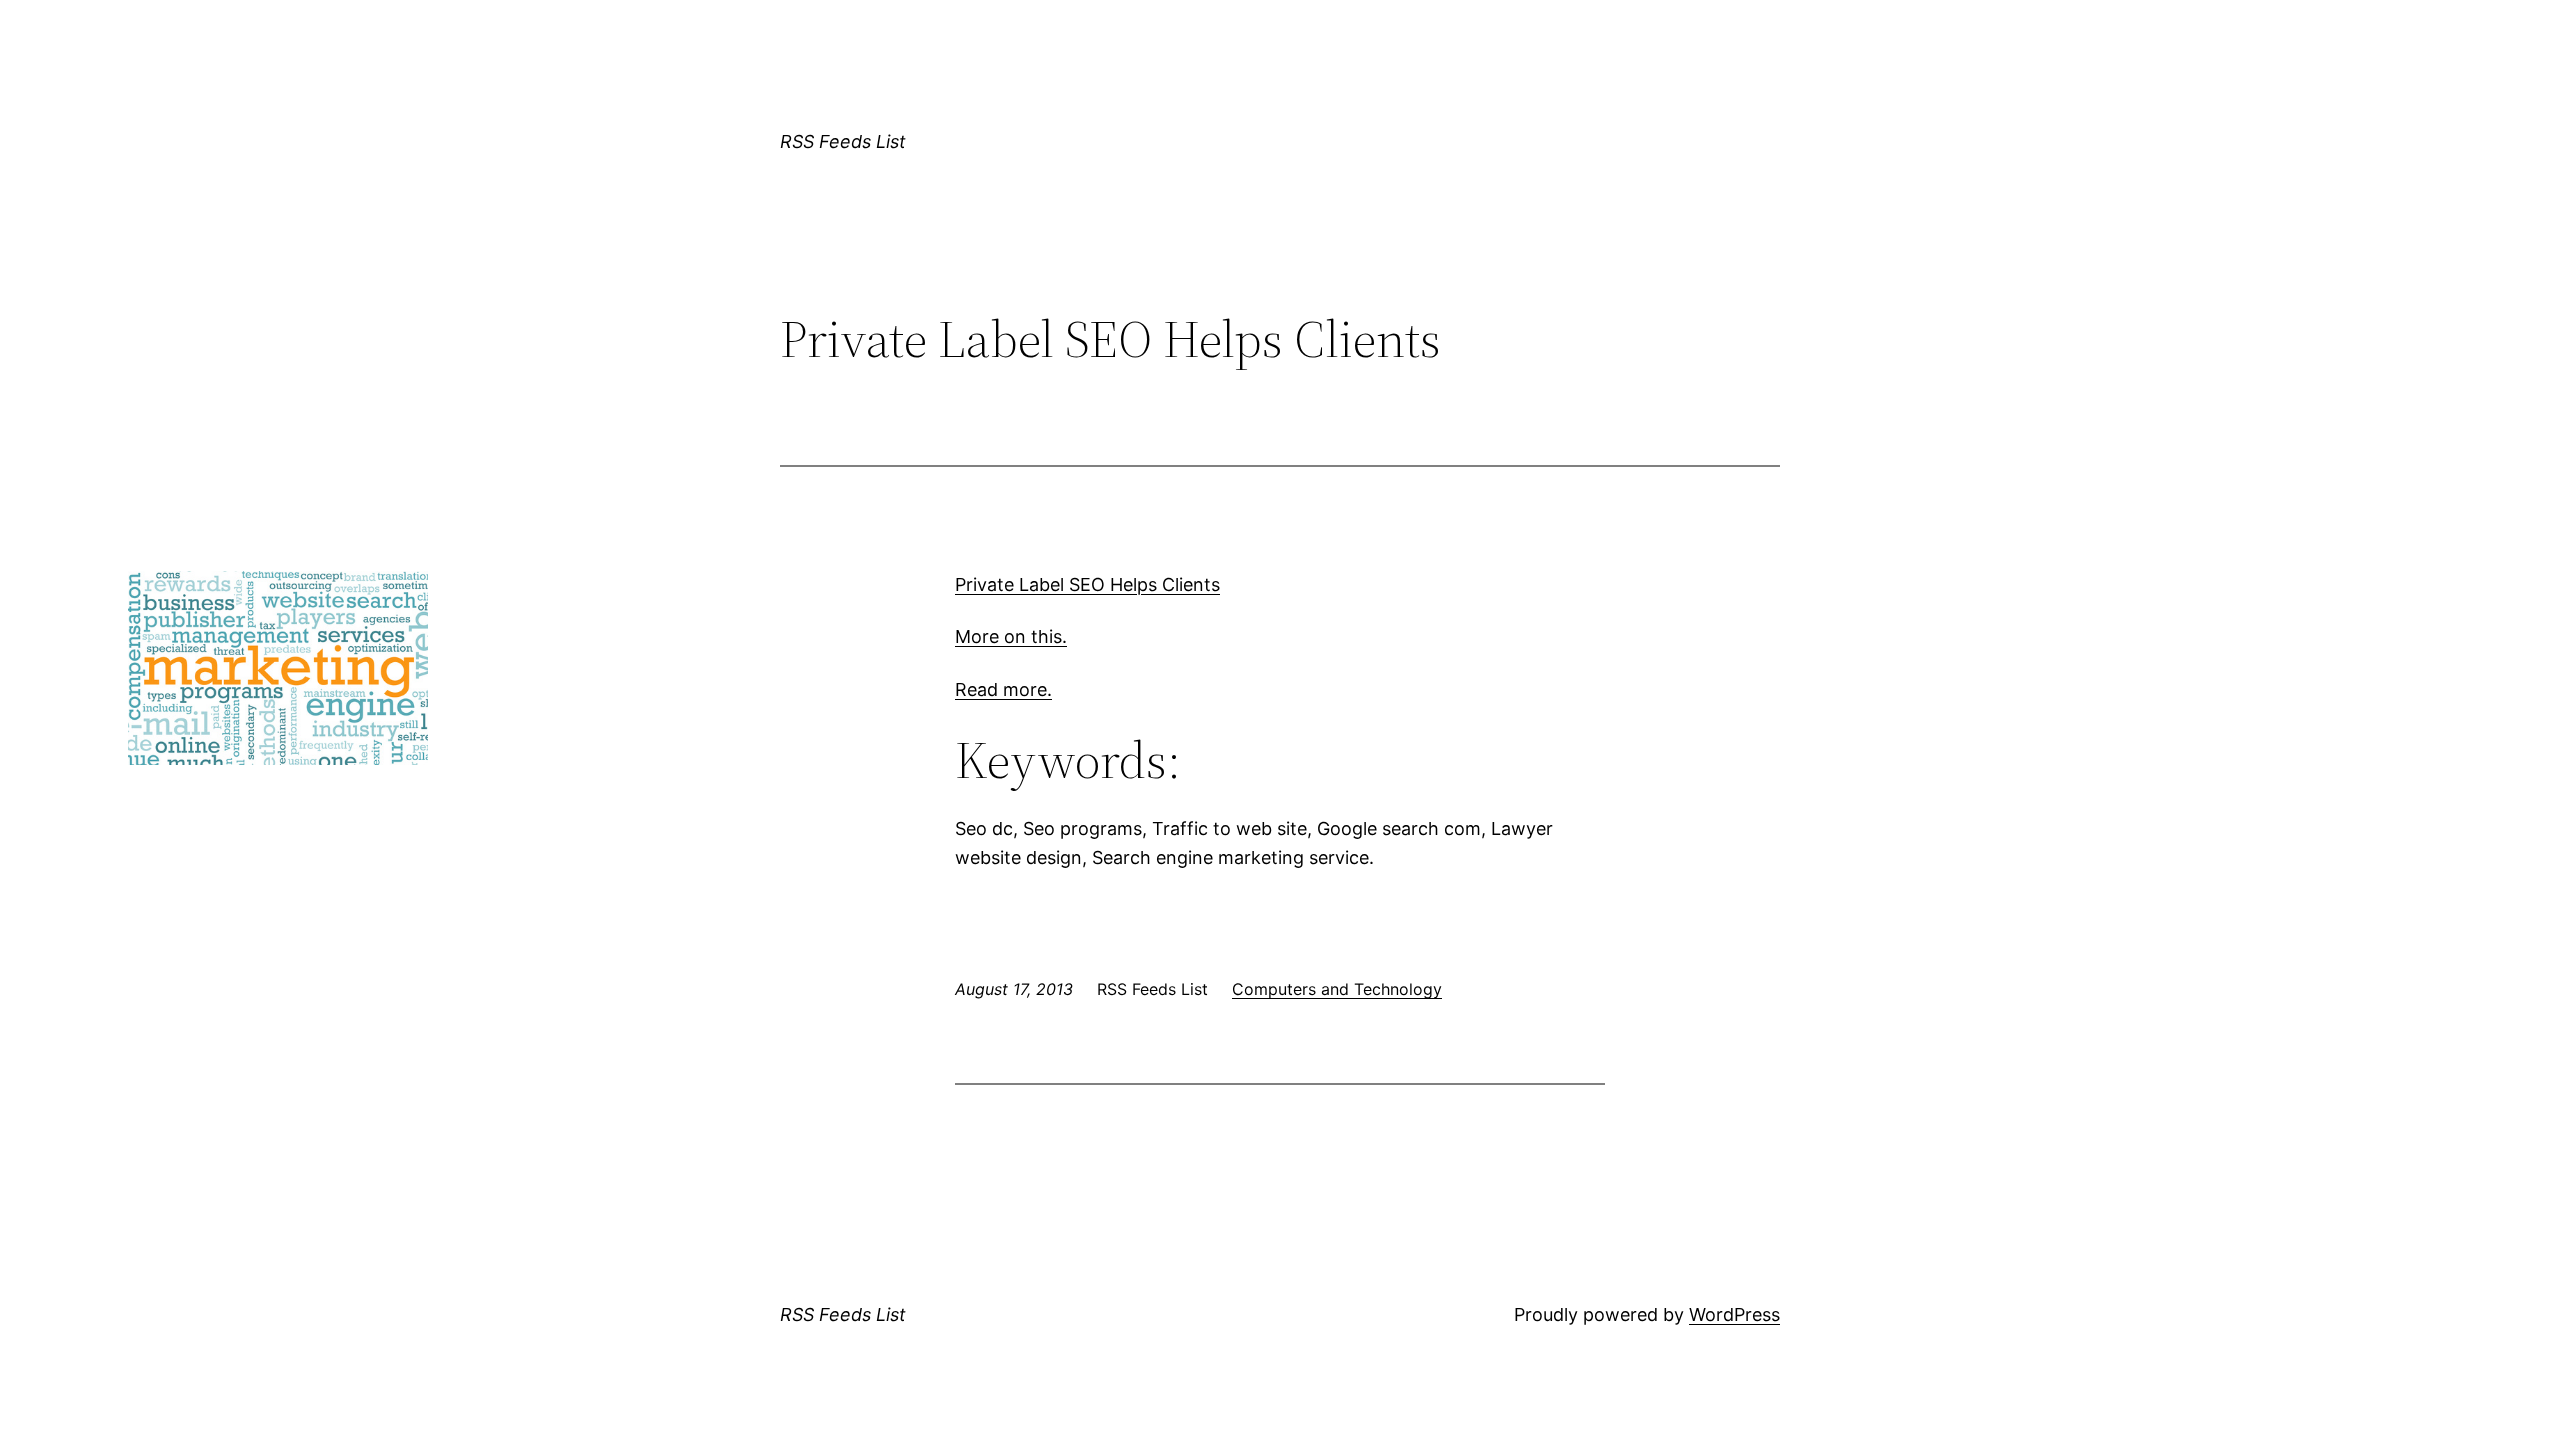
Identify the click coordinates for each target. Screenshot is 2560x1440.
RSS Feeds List (843, 141)
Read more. (1003, 689)
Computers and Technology (1337, 989)
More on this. (1011, 636)
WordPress (1734, 1314)
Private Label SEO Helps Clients (1087, 584)
